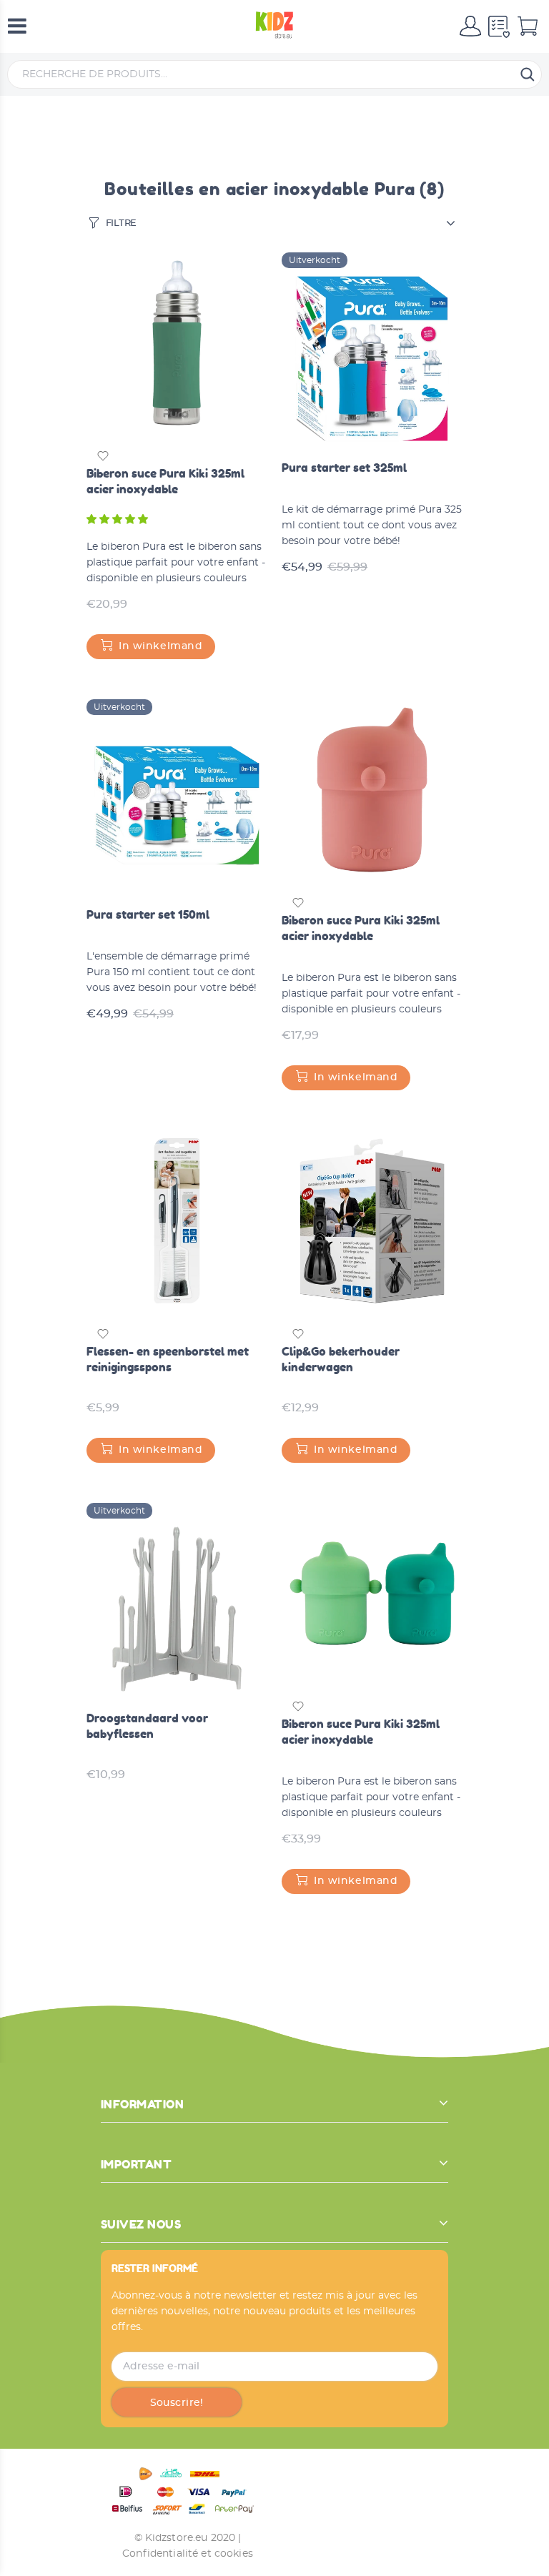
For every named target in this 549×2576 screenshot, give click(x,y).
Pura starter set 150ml (148, 914)
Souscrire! (177, 2403)
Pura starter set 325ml (344, 468)
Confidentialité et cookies (188, 2554)
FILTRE (121, 223)
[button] (119, 520)
